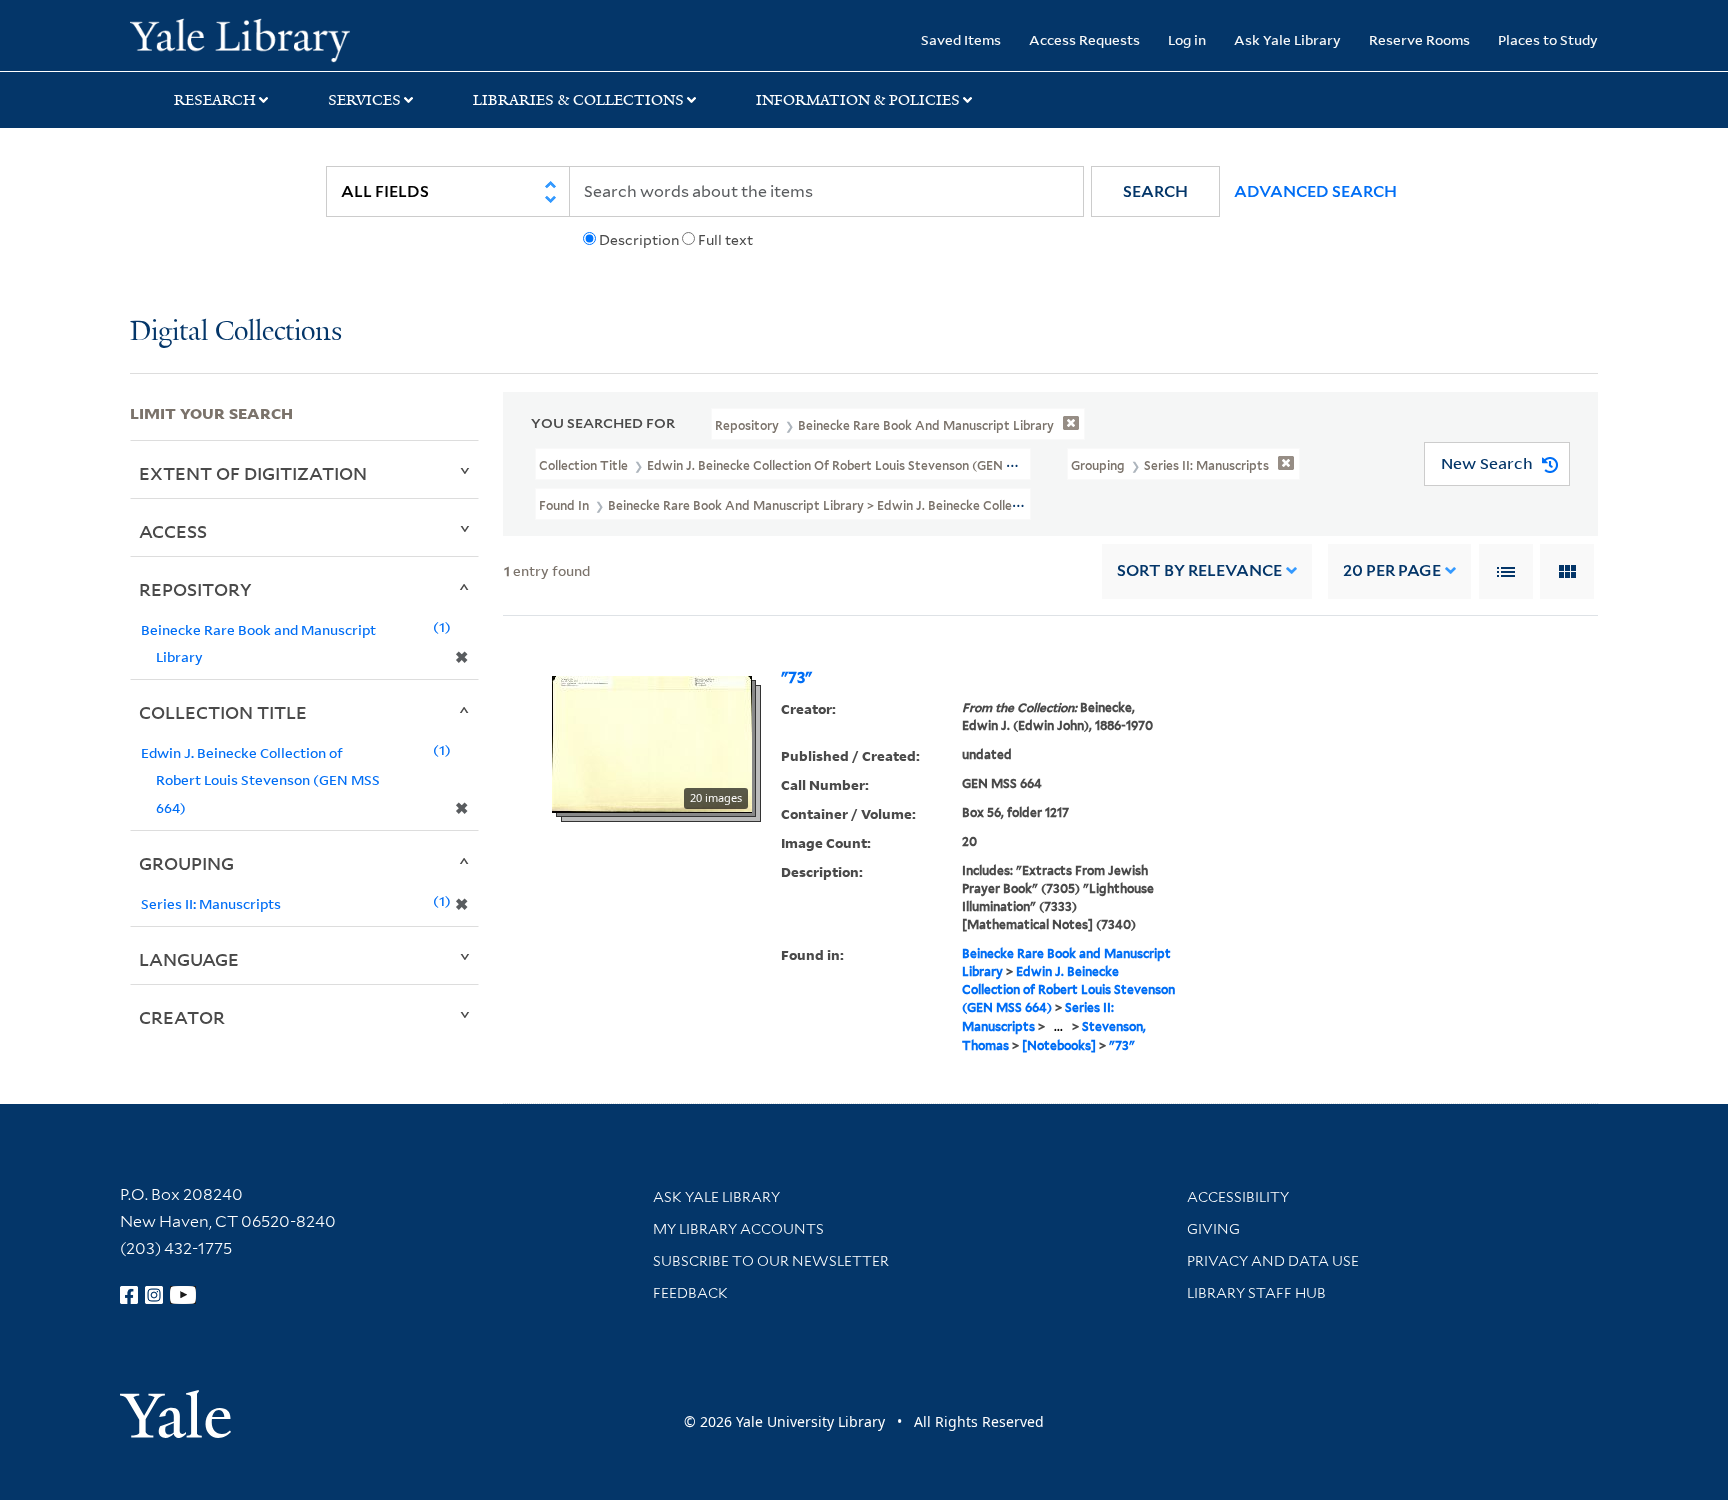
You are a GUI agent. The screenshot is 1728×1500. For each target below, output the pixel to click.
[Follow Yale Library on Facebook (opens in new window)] (129, 1295)
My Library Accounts (738, 1229)
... (1058, 1026)
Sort (1199, 570)
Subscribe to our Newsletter (771, 1261)
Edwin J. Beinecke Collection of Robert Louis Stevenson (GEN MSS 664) (1068, 989)
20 (1392, 570)
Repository (195, 589)
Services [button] (364, 100)
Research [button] (215, 100)
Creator (182, 1017)
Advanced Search (1315, 191)
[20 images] (652, 743)
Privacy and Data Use (1273, 1261)
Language (189, 959)
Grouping (186, 863)
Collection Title (223, 712)
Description (639, 240)
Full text (725, 240)
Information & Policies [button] (858, 100)
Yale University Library (240, 38)
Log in (1187, 39)
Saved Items (961, 39)
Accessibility (1238, 1197)
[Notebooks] (1059, 1045)
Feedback (690, 1293)
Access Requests (1084, 39)
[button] (1155, 191)
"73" (796, 678)
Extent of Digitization (253, 473)
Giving (1213, 1229)
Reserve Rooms (1419, 39)
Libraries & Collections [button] (578, 100)
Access (173, 531)
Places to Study (1548, 39)
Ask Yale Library (1287, 39)
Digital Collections (236, 332)
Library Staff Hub (1256, 1293)
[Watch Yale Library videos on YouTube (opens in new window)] (183, 1295)
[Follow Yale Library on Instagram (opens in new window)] (154, 1295)
